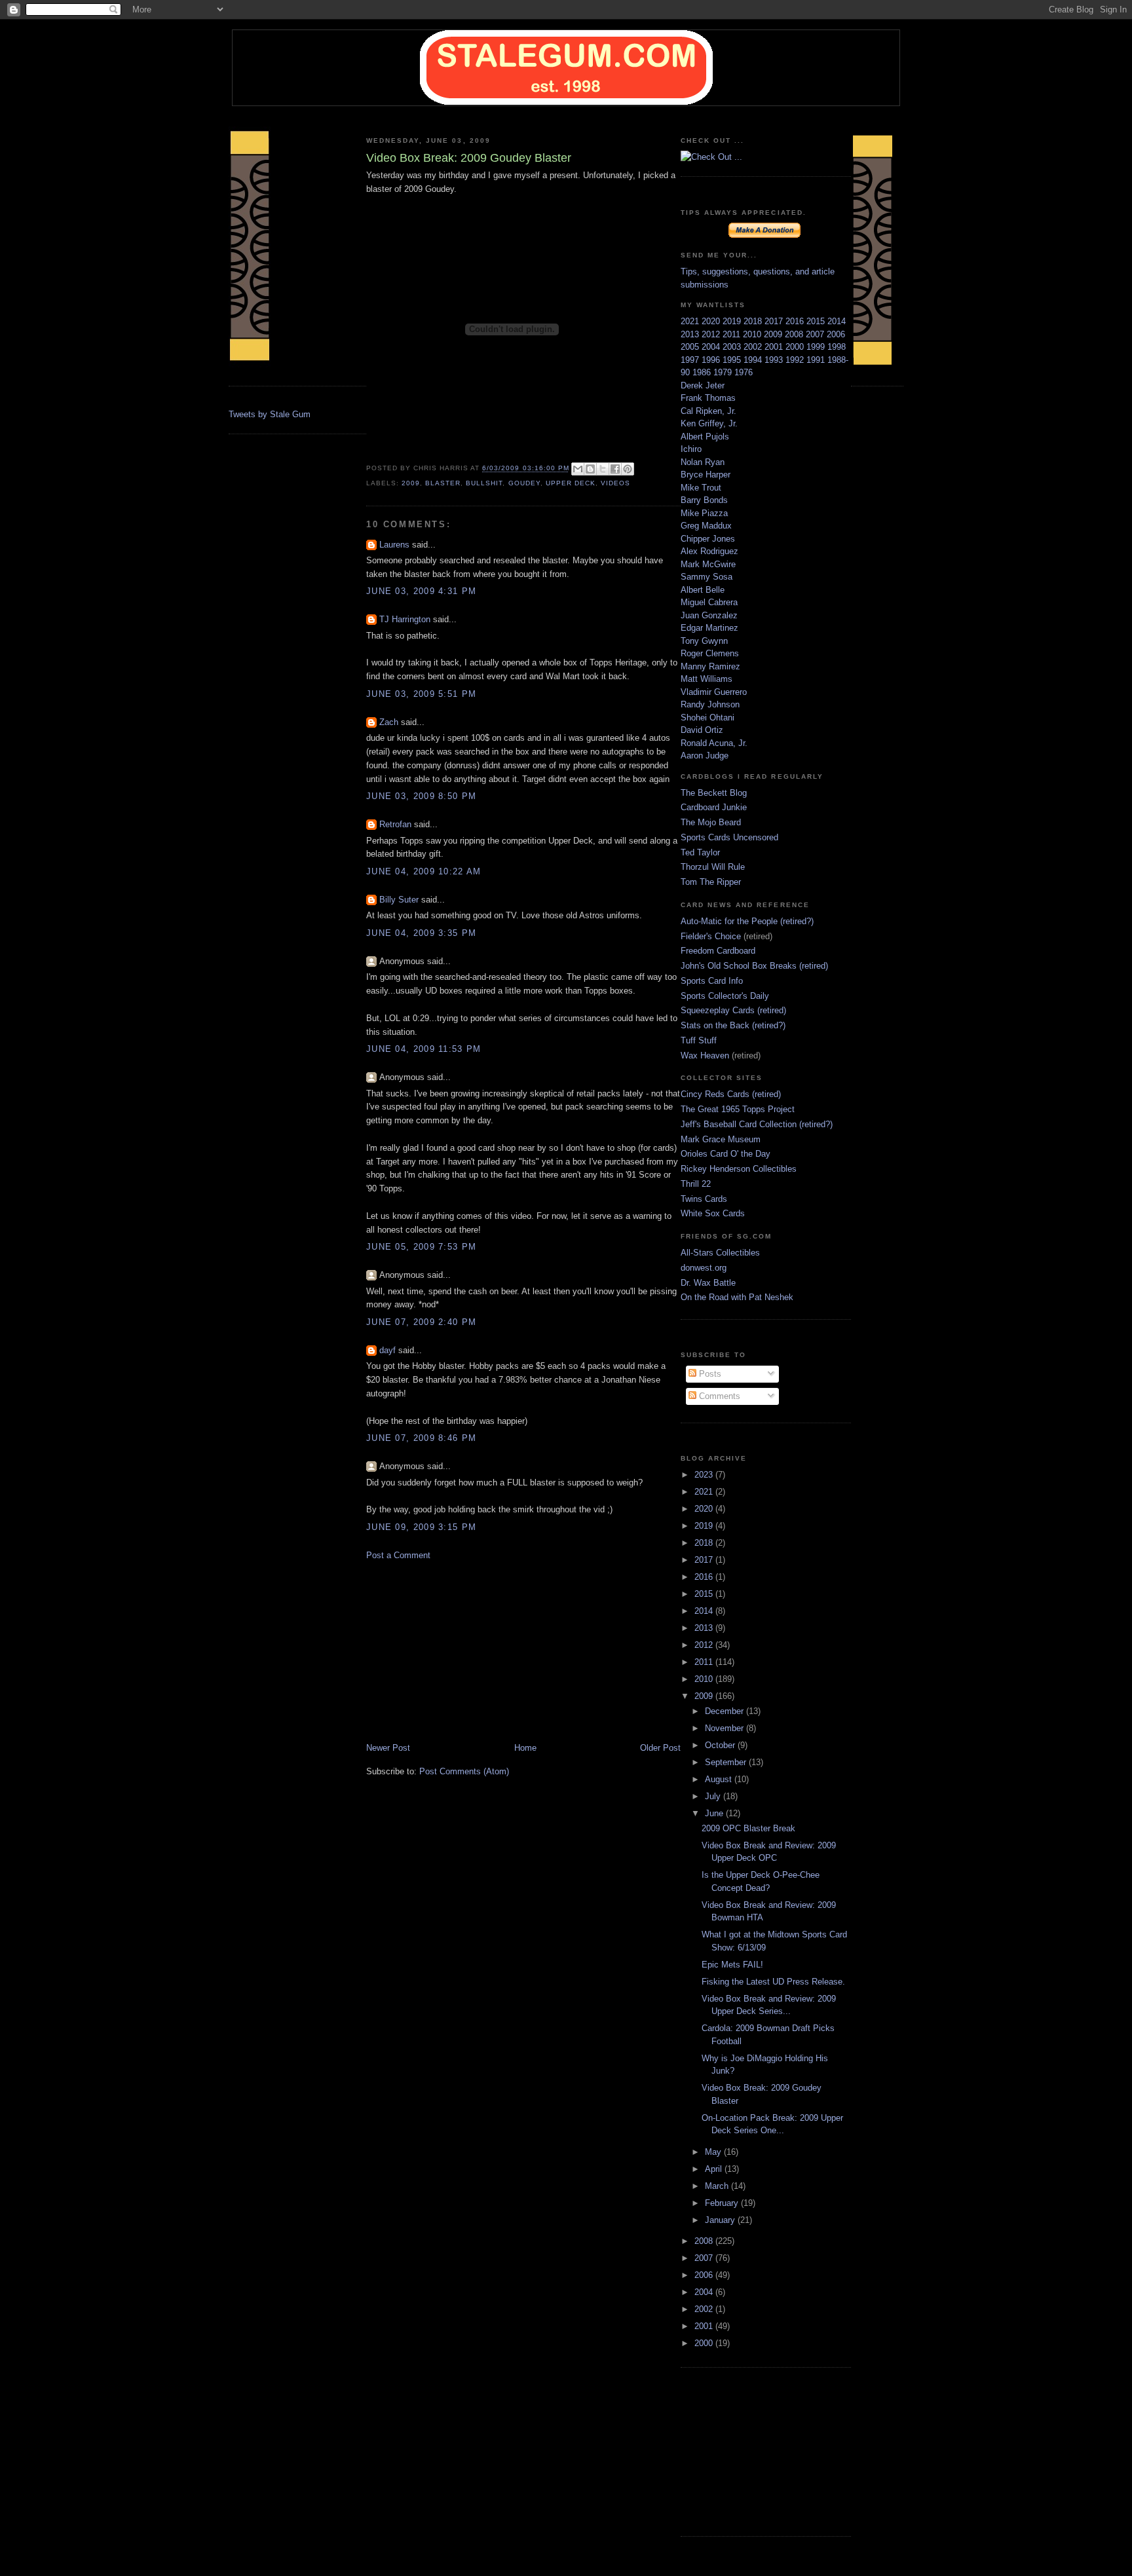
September (727, 1762)
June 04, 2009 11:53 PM (424, 1049)
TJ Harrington (405, 619)
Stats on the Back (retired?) (733, 1025)
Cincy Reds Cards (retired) (731, 1094)
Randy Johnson (710, 704)
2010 (753, 334)
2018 (754, 321)
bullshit (484, 483)
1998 (837, 347)
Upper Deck (571, 483)
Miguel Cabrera (709, 602)
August (720, 1779)
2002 (754, 347)
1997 (691, 360)
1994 (754, 360)
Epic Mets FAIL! (732, 1965)
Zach (389, 722)
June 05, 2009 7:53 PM (421, 1247)
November (726, 1728)
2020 (712, 321)
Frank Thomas (708, 398)
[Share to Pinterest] (628, 469)
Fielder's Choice (711, 936)
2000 (796, 347)
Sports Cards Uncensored (729, 837)
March (718, 2186)
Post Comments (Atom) (464, 1771)
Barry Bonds (704, 500)
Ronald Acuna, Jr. (714, 743)
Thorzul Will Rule (713, 867)
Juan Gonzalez (709, 615)
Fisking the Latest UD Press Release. (773, 1982)
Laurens (394, 545)
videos (615, 483)
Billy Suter (399, 900)
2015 (817, 321)
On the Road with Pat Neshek (737, 1297)
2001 (775, 347)
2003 (733, 347)
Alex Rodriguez (709, 551)
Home (525, 1748)
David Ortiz (702, 730)
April (715, 2169)
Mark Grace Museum (721, 1139)
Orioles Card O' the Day (726, 1154)
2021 (691, 321)
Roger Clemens (710, 653)
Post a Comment (398, 1555)
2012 (712, 334)
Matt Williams (707, 679)
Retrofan (395, 824)
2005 (691, 347)
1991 (817, 360)
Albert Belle (703, 590)
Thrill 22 (696, 1184)
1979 (724, 372)
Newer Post (388, 1748)
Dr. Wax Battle (708, 1283)
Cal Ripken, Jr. (708, 411)
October (721, 1745)
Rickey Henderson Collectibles (739, 1169)
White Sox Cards (713, 1213)
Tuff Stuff (699, 1040)
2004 (712, 347)
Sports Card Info (712, 981)
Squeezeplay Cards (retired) (733, 1010)
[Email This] (578, 469)
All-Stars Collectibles (720, 1253)
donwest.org (704, 1268)
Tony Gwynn (704, 641)
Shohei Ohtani (707, 718)
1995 (733, 360)
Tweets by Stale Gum (270, 414)
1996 (712, 360)
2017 (775, 321)
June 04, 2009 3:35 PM (421, 933)
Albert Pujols (705, 437)
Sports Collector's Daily (725, 996)
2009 (411, 483)
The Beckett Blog (714, 793)
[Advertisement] (464, 1651)
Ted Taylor (700, 852)
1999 (817, 347)
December (726, 1711)
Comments (718, 1396)
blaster (443, 483)
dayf (387, 1350)
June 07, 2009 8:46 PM (421, 1438)
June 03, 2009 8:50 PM (421, 796)
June (715, 1813)
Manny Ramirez (710, 666)
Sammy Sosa (707, 577)
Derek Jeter (703, 385)
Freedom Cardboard (718, 951)
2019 (733, 321)
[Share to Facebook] (615, 469)
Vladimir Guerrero (714, 692)
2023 (705, 1475)
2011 (733, 334)
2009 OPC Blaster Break (748, 1828)
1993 (775, 360)
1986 (703, 372)
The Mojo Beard (711, 822)
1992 (796, 360)
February (723, 2203)
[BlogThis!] (590, 469)
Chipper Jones (708, 539)
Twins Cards (704, 1199)
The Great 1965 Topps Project (738, 1109)
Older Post (660, 1748)
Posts (709, 1374)
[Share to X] (603, 469)
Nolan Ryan (703, 462)
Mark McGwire (708, 564)
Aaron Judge (705, 756)
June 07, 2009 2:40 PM (421, 1322)
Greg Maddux (706, 526)
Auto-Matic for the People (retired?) (747, 921)
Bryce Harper (706, 475)
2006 (836, 334)
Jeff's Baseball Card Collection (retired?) (757, 1124)
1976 (744, 372)
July (714, 1796)
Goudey (524, 483)
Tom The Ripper (711, 882)
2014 (837, 321)
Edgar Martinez (709, 628)
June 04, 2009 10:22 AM (424, 871)
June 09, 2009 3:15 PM (421, 1527)
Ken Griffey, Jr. (709, 423)
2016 (796, 321)
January (721, 2220)
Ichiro (691, 449)
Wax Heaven (705, 1055)
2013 (691, 334)
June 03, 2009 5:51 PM (421, 694)
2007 (816, 334)
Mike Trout (701, 488)
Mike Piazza (704, 513)
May (714, 2152)
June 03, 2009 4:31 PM (421, 591)
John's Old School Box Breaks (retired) (754, 966)
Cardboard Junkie (714, 807)
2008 (795, 334)
